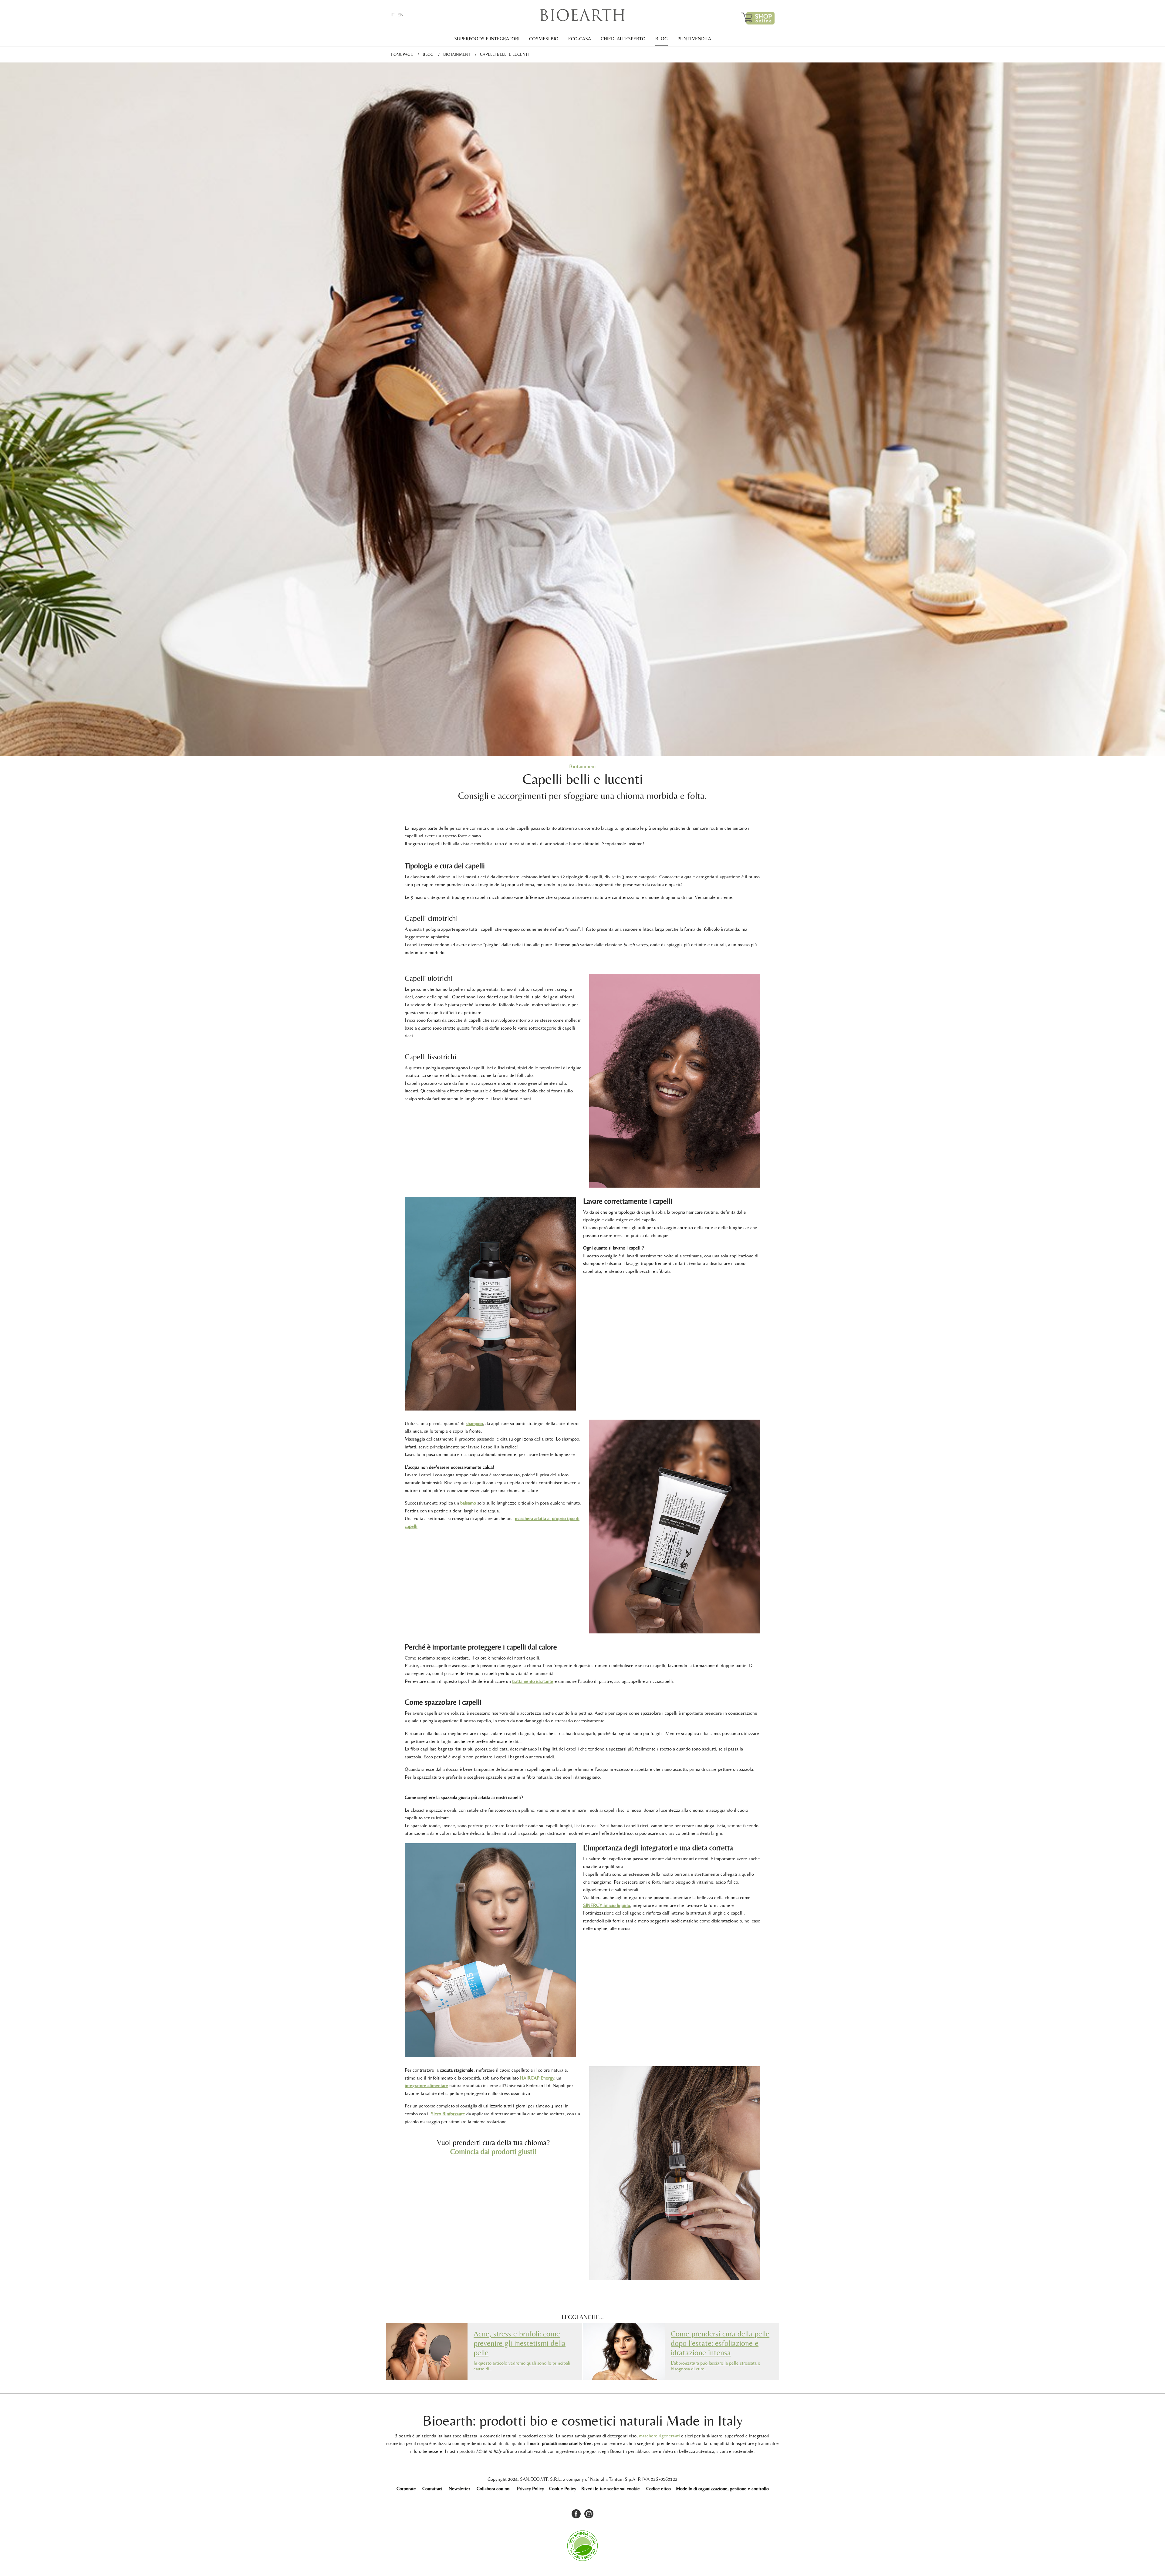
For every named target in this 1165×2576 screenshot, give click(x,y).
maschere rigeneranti (659, 2436)
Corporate (406, 2489)
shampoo (474, 1423)
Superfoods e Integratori (487, 39)
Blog (662, 39)
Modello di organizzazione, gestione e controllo (722, 2489)
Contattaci (432, 2489)
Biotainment (457, 54)
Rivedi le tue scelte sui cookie (611, 2489)
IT (392, 15)
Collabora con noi (494, 2489)
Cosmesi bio (544, 39)
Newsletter (459, 2489)
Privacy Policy (530, 2489)
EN (400, 15)
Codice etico (658, 2489)
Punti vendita (694, 39)
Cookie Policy (563, 2489)
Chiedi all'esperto (623, 39)
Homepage (402, 54)
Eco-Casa (580, 39)
